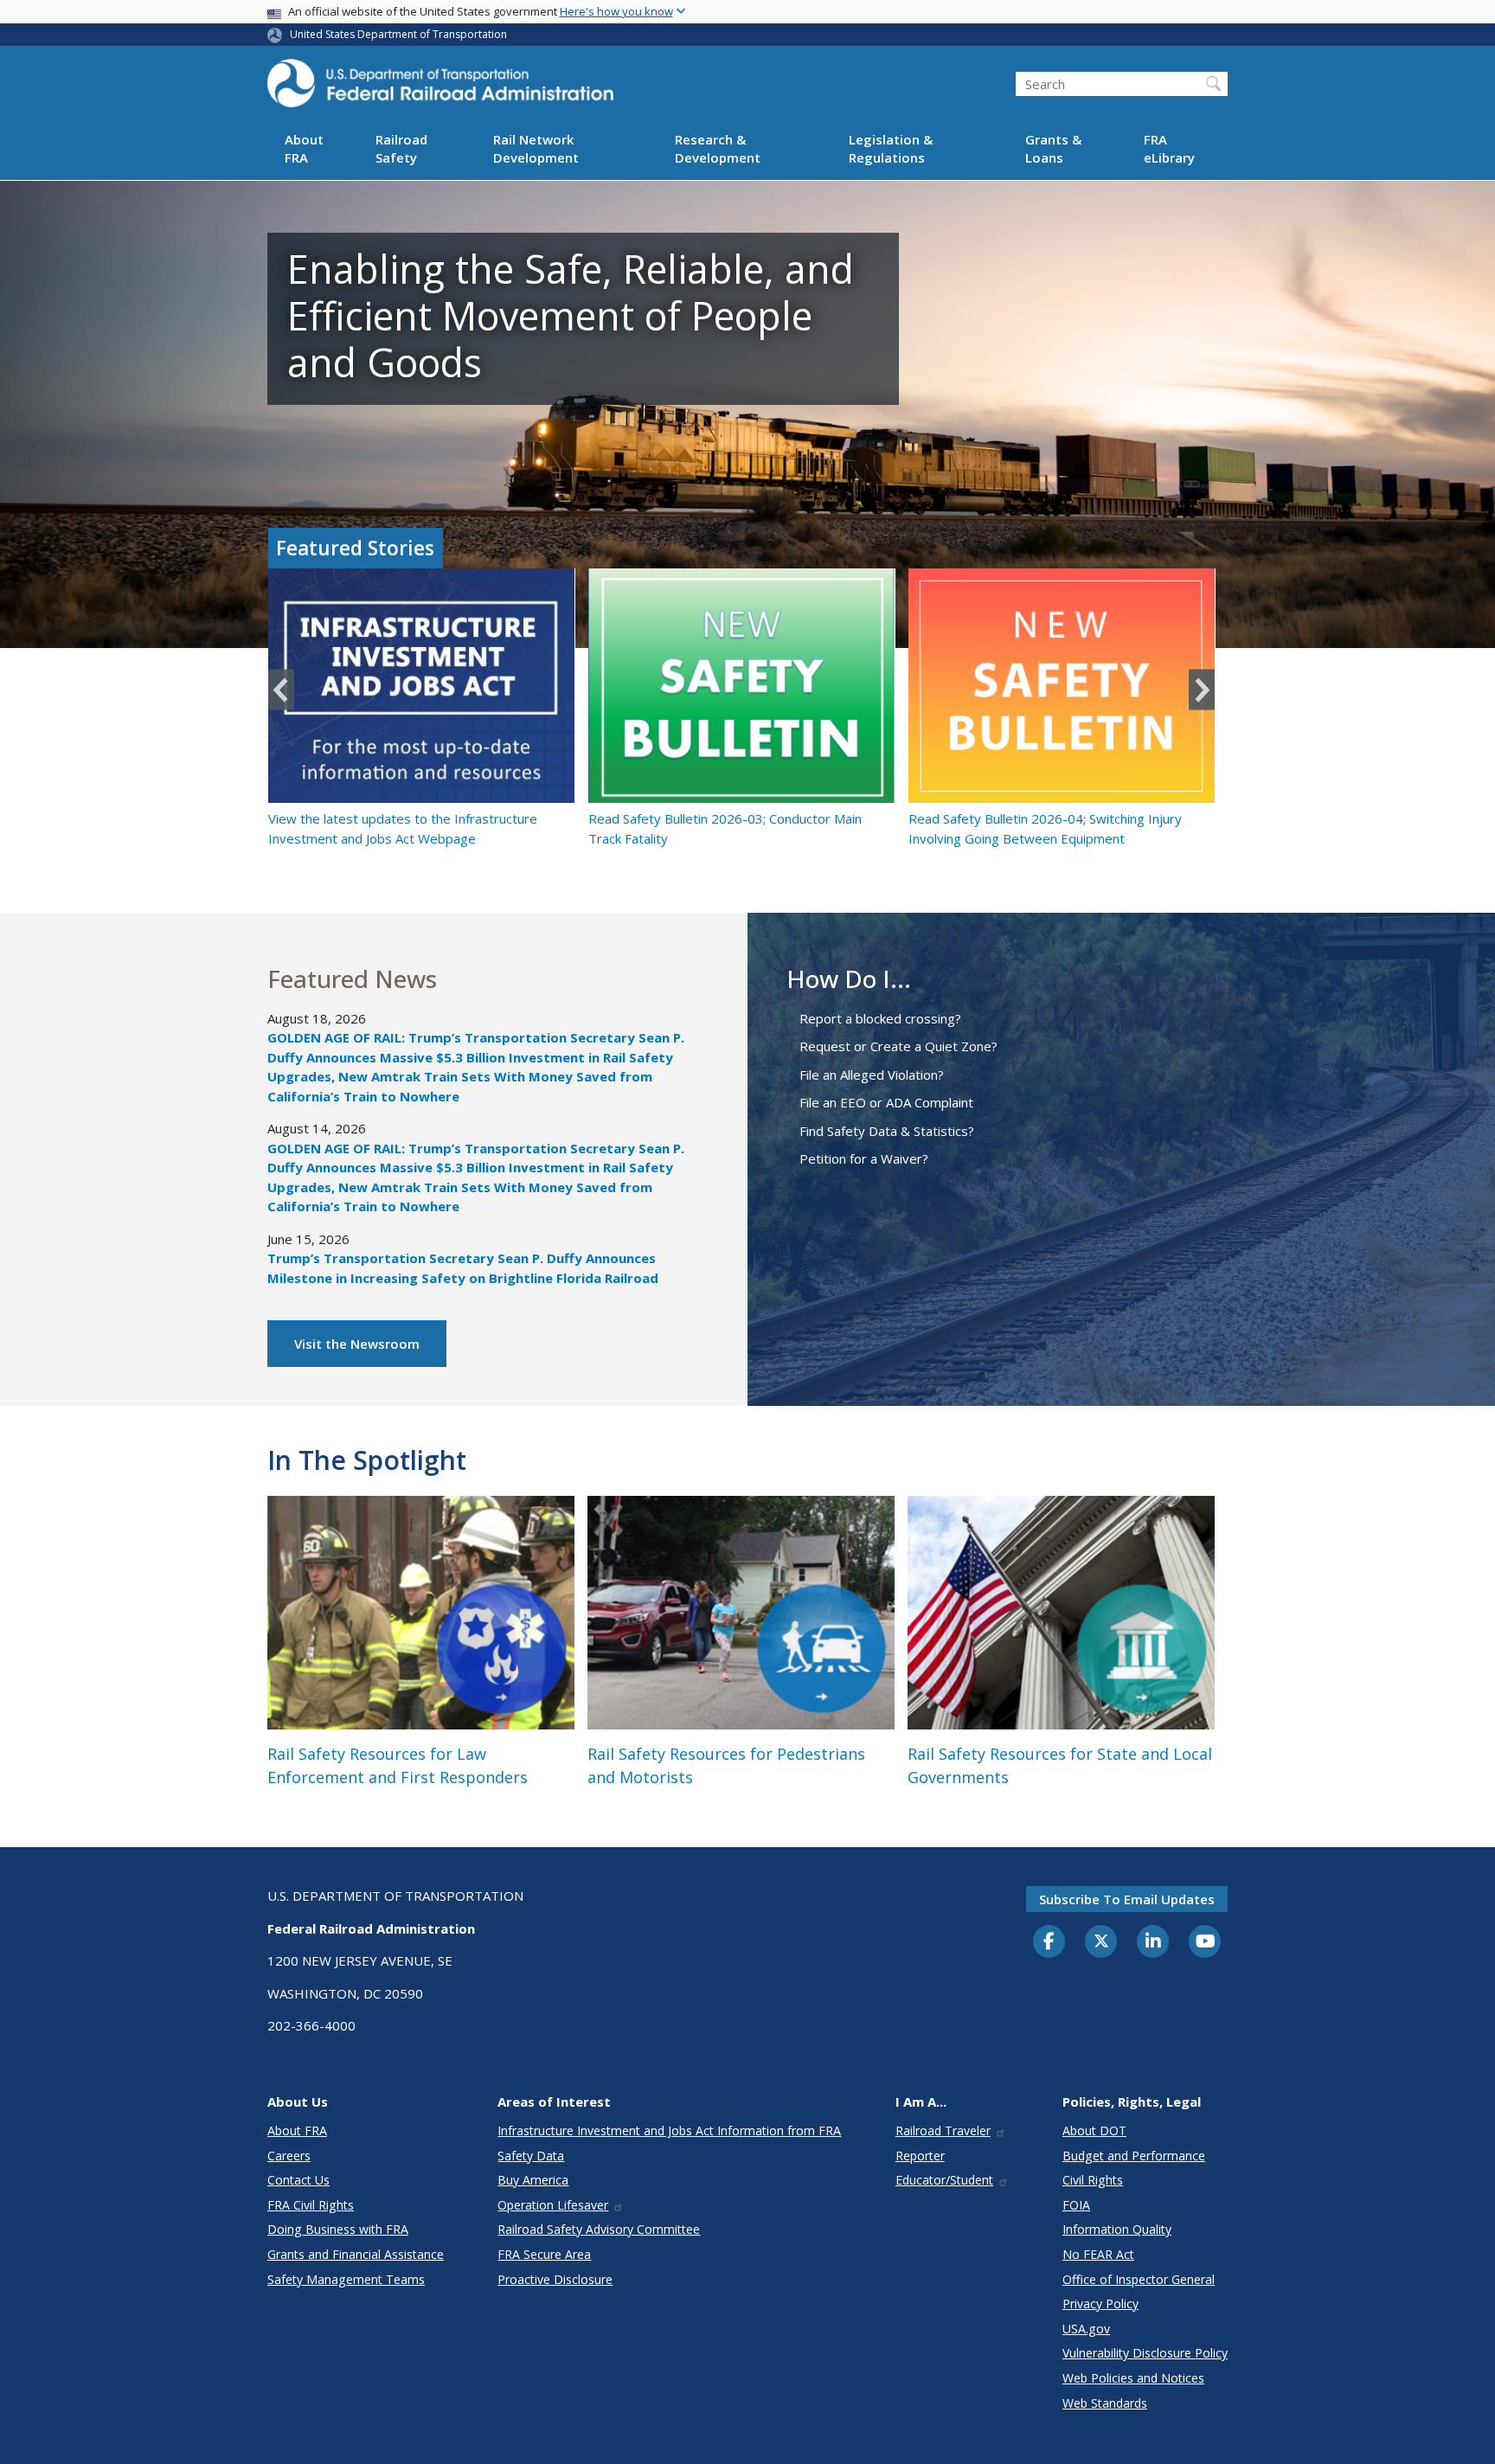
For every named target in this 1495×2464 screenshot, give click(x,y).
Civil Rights (1093, 2180)
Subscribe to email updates (1127, 1899)
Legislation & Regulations (891, 149)
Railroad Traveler (943, 2130)
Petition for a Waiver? (864, 1158)
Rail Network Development (536, 149)
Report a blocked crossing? (880, 1018)
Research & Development (718, 149)
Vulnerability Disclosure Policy (1145, 2353)
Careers (289, 2156)
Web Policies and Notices (1133, 2378)
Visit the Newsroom (357, 1344)
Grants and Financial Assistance (356, 2254)
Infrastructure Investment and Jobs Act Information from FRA (669, 2130)
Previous (281, 690)
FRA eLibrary (1169, 149)
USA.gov (1086, 2329)
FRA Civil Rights (311, 2205)
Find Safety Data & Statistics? (887, 1131)
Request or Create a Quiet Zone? (898, 1046)
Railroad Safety (401, 149)
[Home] (440, 88)
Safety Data (531, 2156)
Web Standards (1105, 2403)
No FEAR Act (1098, 2254)
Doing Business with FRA (338, 2229)
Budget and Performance (1134, 2156)
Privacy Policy (1100, 2304)
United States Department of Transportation (398, 34)
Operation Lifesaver (553, 2205)
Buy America (533, 2180)
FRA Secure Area (544, 2254)
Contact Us (298, 2180)
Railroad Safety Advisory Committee (599, 2229)
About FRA (304, 149)
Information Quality (1117, 2229)
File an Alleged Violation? (872, 1075)
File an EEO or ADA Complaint (886, 1102)
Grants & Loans (1053, 149)
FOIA (1076, 2205)
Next (1202, 690)
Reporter (920, 2156)
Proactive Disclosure (555, 2279)
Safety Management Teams (346, 2279)
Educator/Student (944, 2180)
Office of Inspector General (1139, 2279)
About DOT (1094, 2130)
